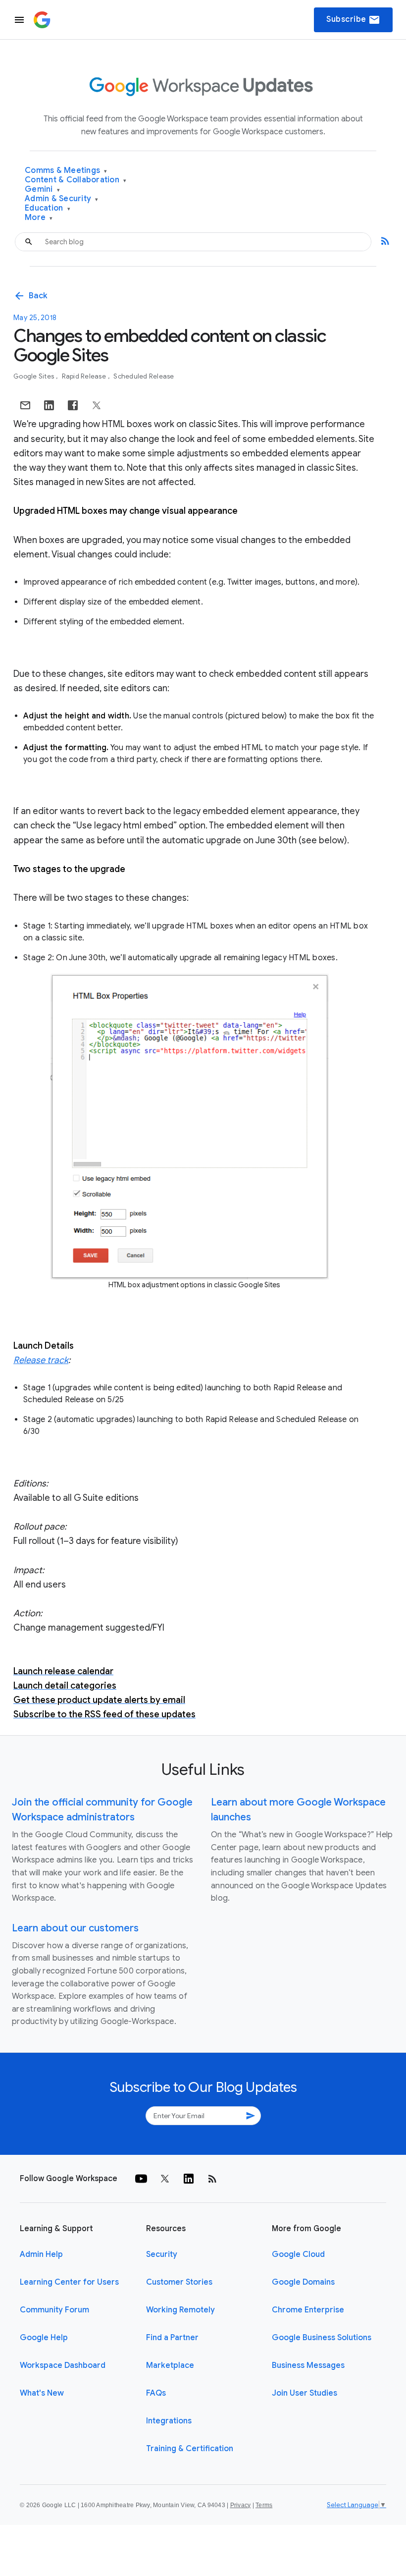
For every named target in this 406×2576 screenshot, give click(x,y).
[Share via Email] (25, 405)
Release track (41, 1360)
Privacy (241, 2505)
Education (48, 208)
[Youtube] (141, 2179)
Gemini (42, 190)
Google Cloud (298, 2254)
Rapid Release (85, 376)
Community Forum (54, 2310)
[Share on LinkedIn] (49, 405)
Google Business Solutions (322, 2338)
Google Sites (34, 376)
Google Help (44, 2338)
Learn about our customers (75, 1928)
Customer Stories (179, 2282)
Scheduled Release (144, 376)
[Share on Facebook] (73, 405)
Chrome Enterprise (308, 2310)
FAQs (156, 2393)
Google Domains (303, 2282)
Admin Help (41, 2254)
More (39, 218)
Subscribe (353, 20)
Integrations (169, 2421)
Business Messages (308, 2365)
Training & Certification (190, 2449)
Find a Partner (172, 2338)
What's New (42, 2393)
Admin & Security (62, 199)
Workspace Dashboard (63, 2365)
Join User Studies (304, 2393)
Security (162, 2254)
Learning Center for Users (69, 2282)
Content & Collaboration (76, 180)
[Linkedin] (189, 2179)
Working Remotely (180, 2310)
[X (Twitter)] (165, 2179)
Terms (264, 2505)
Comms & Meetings (66, 171)
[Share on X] (97, 405)
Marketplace (170, 2365)
